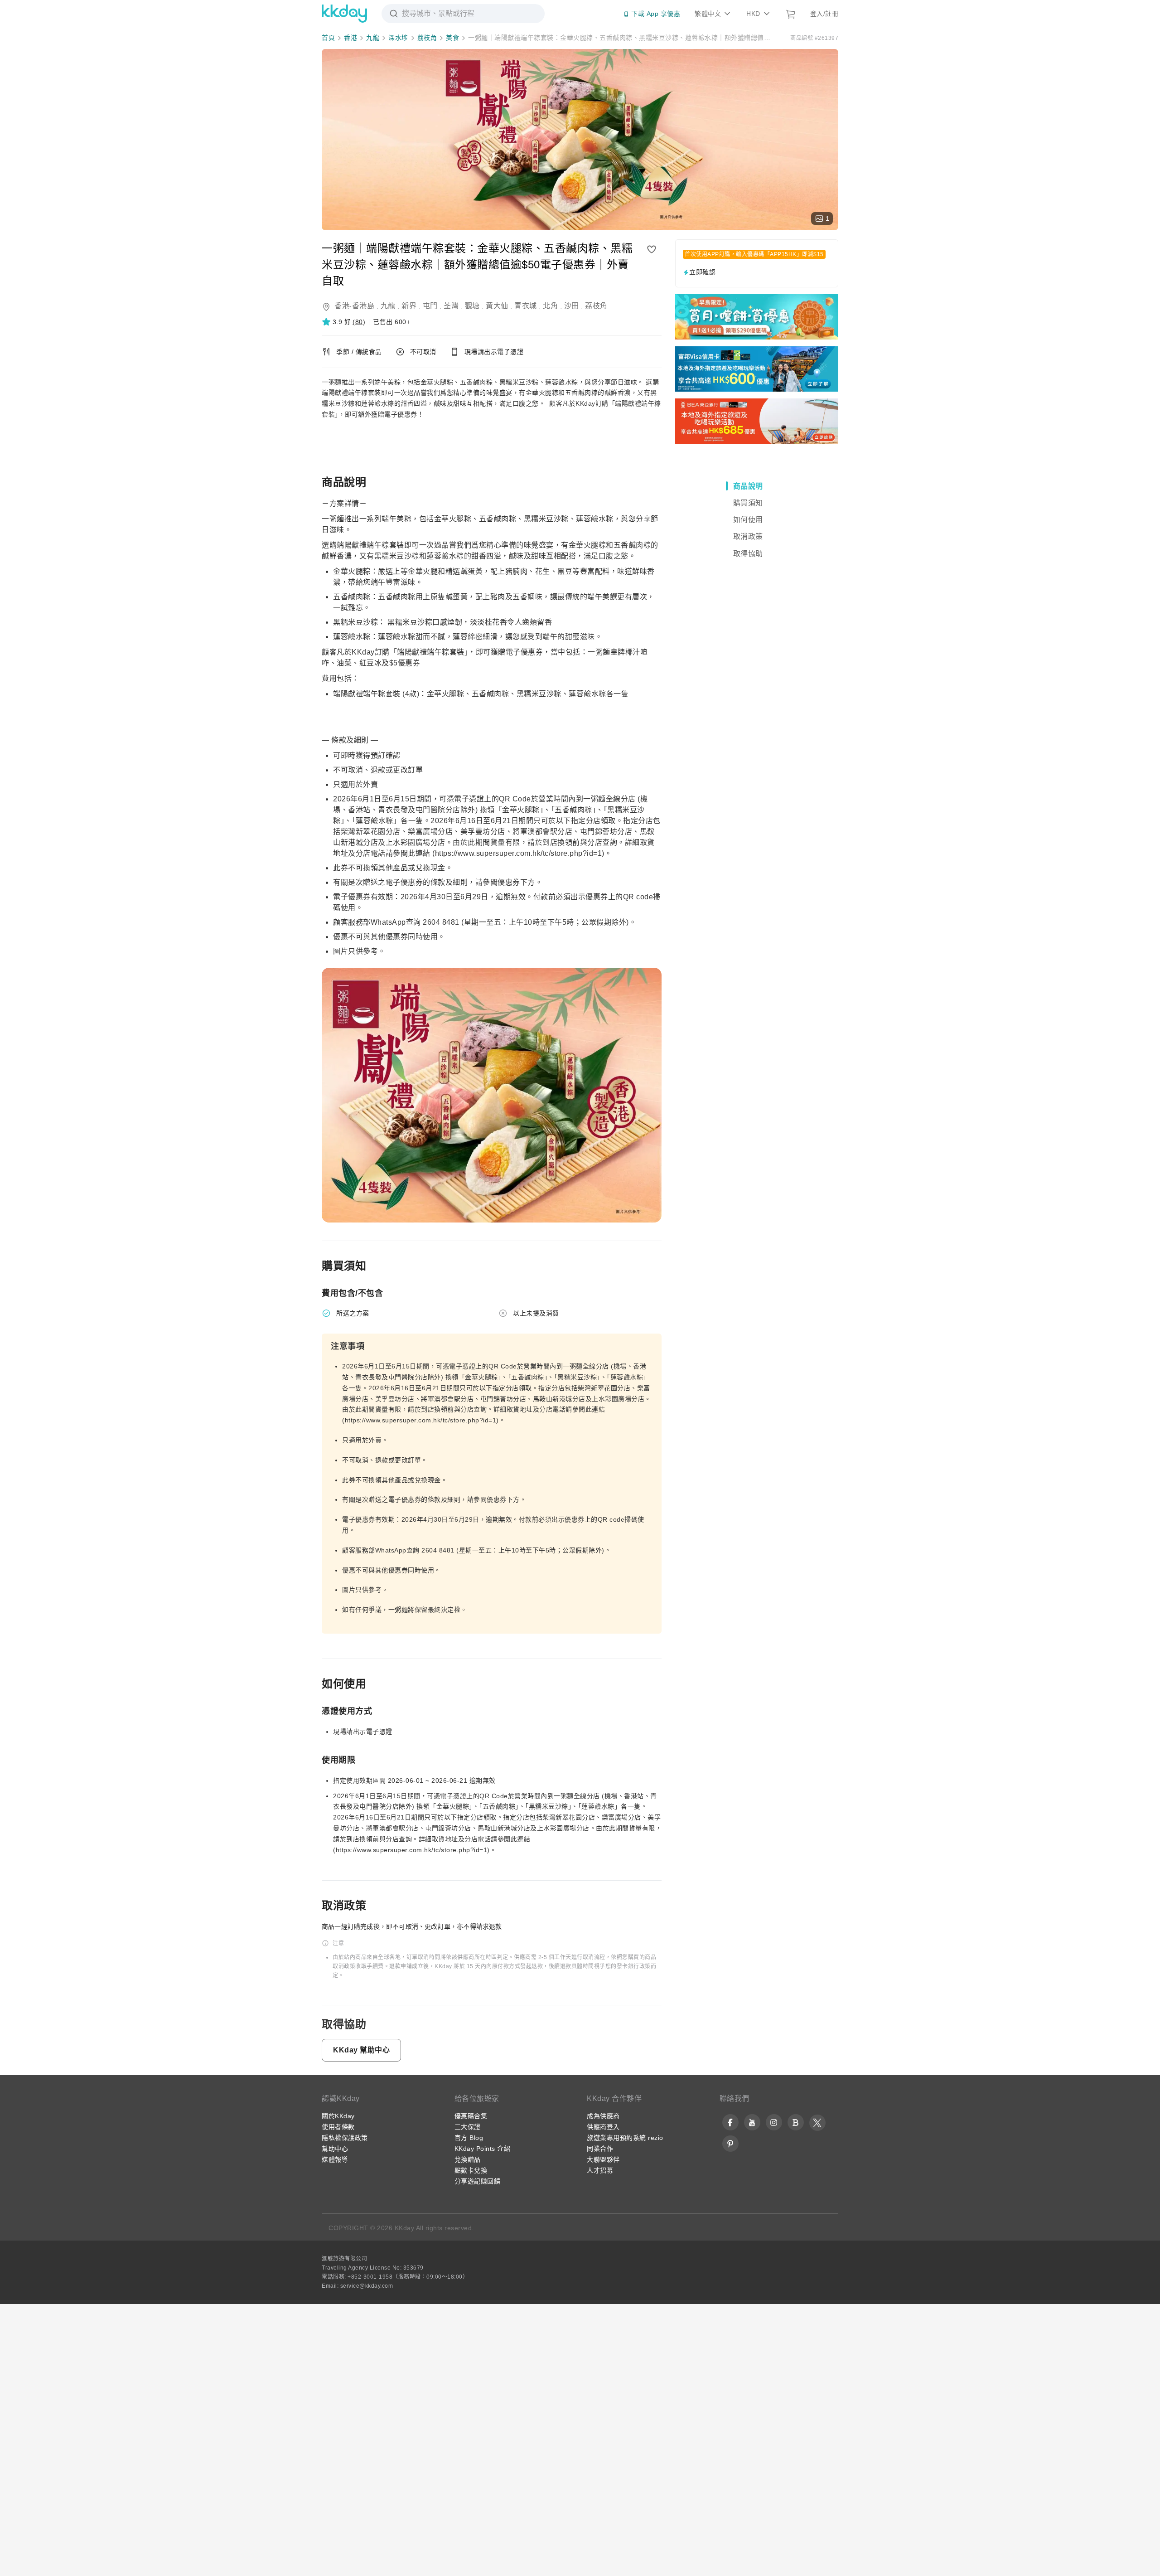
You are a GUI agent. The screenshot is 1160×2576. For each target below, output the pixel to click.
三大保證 (468, 2127)
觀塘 (472, 306)
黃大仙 (497, 306)
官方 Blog (469, 2138)
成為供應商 (603, 2116)
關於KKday (338, 2116)
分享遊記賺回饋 (478, 2181)
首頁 (328, 38)
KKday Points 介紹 (483, 2149)
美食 (452, 38)
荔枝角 (427, 38)
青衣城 (526, 306)
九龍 (373, 38)
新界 (409, 306)
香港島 (363, 306)
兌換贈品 (468, 2159)
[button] (343, 322)
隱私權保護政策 (345, 2138)
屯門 (430, 306)
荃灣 (451, 306)
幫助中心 (335, 2149)
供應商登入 (603, 2127)
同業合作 (600, 2149)
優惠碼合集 (471, 2116)
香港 (350, 38)
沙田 (572, 306)
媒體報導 (335, 2159)
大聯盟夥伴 (603, 2159)
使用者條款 (338, 2127)
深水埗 (398, 38)
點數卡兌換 (471, 2170)
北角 (550, 306)
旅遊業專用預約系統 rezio (625, 2138)
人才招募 (600, 2170)
